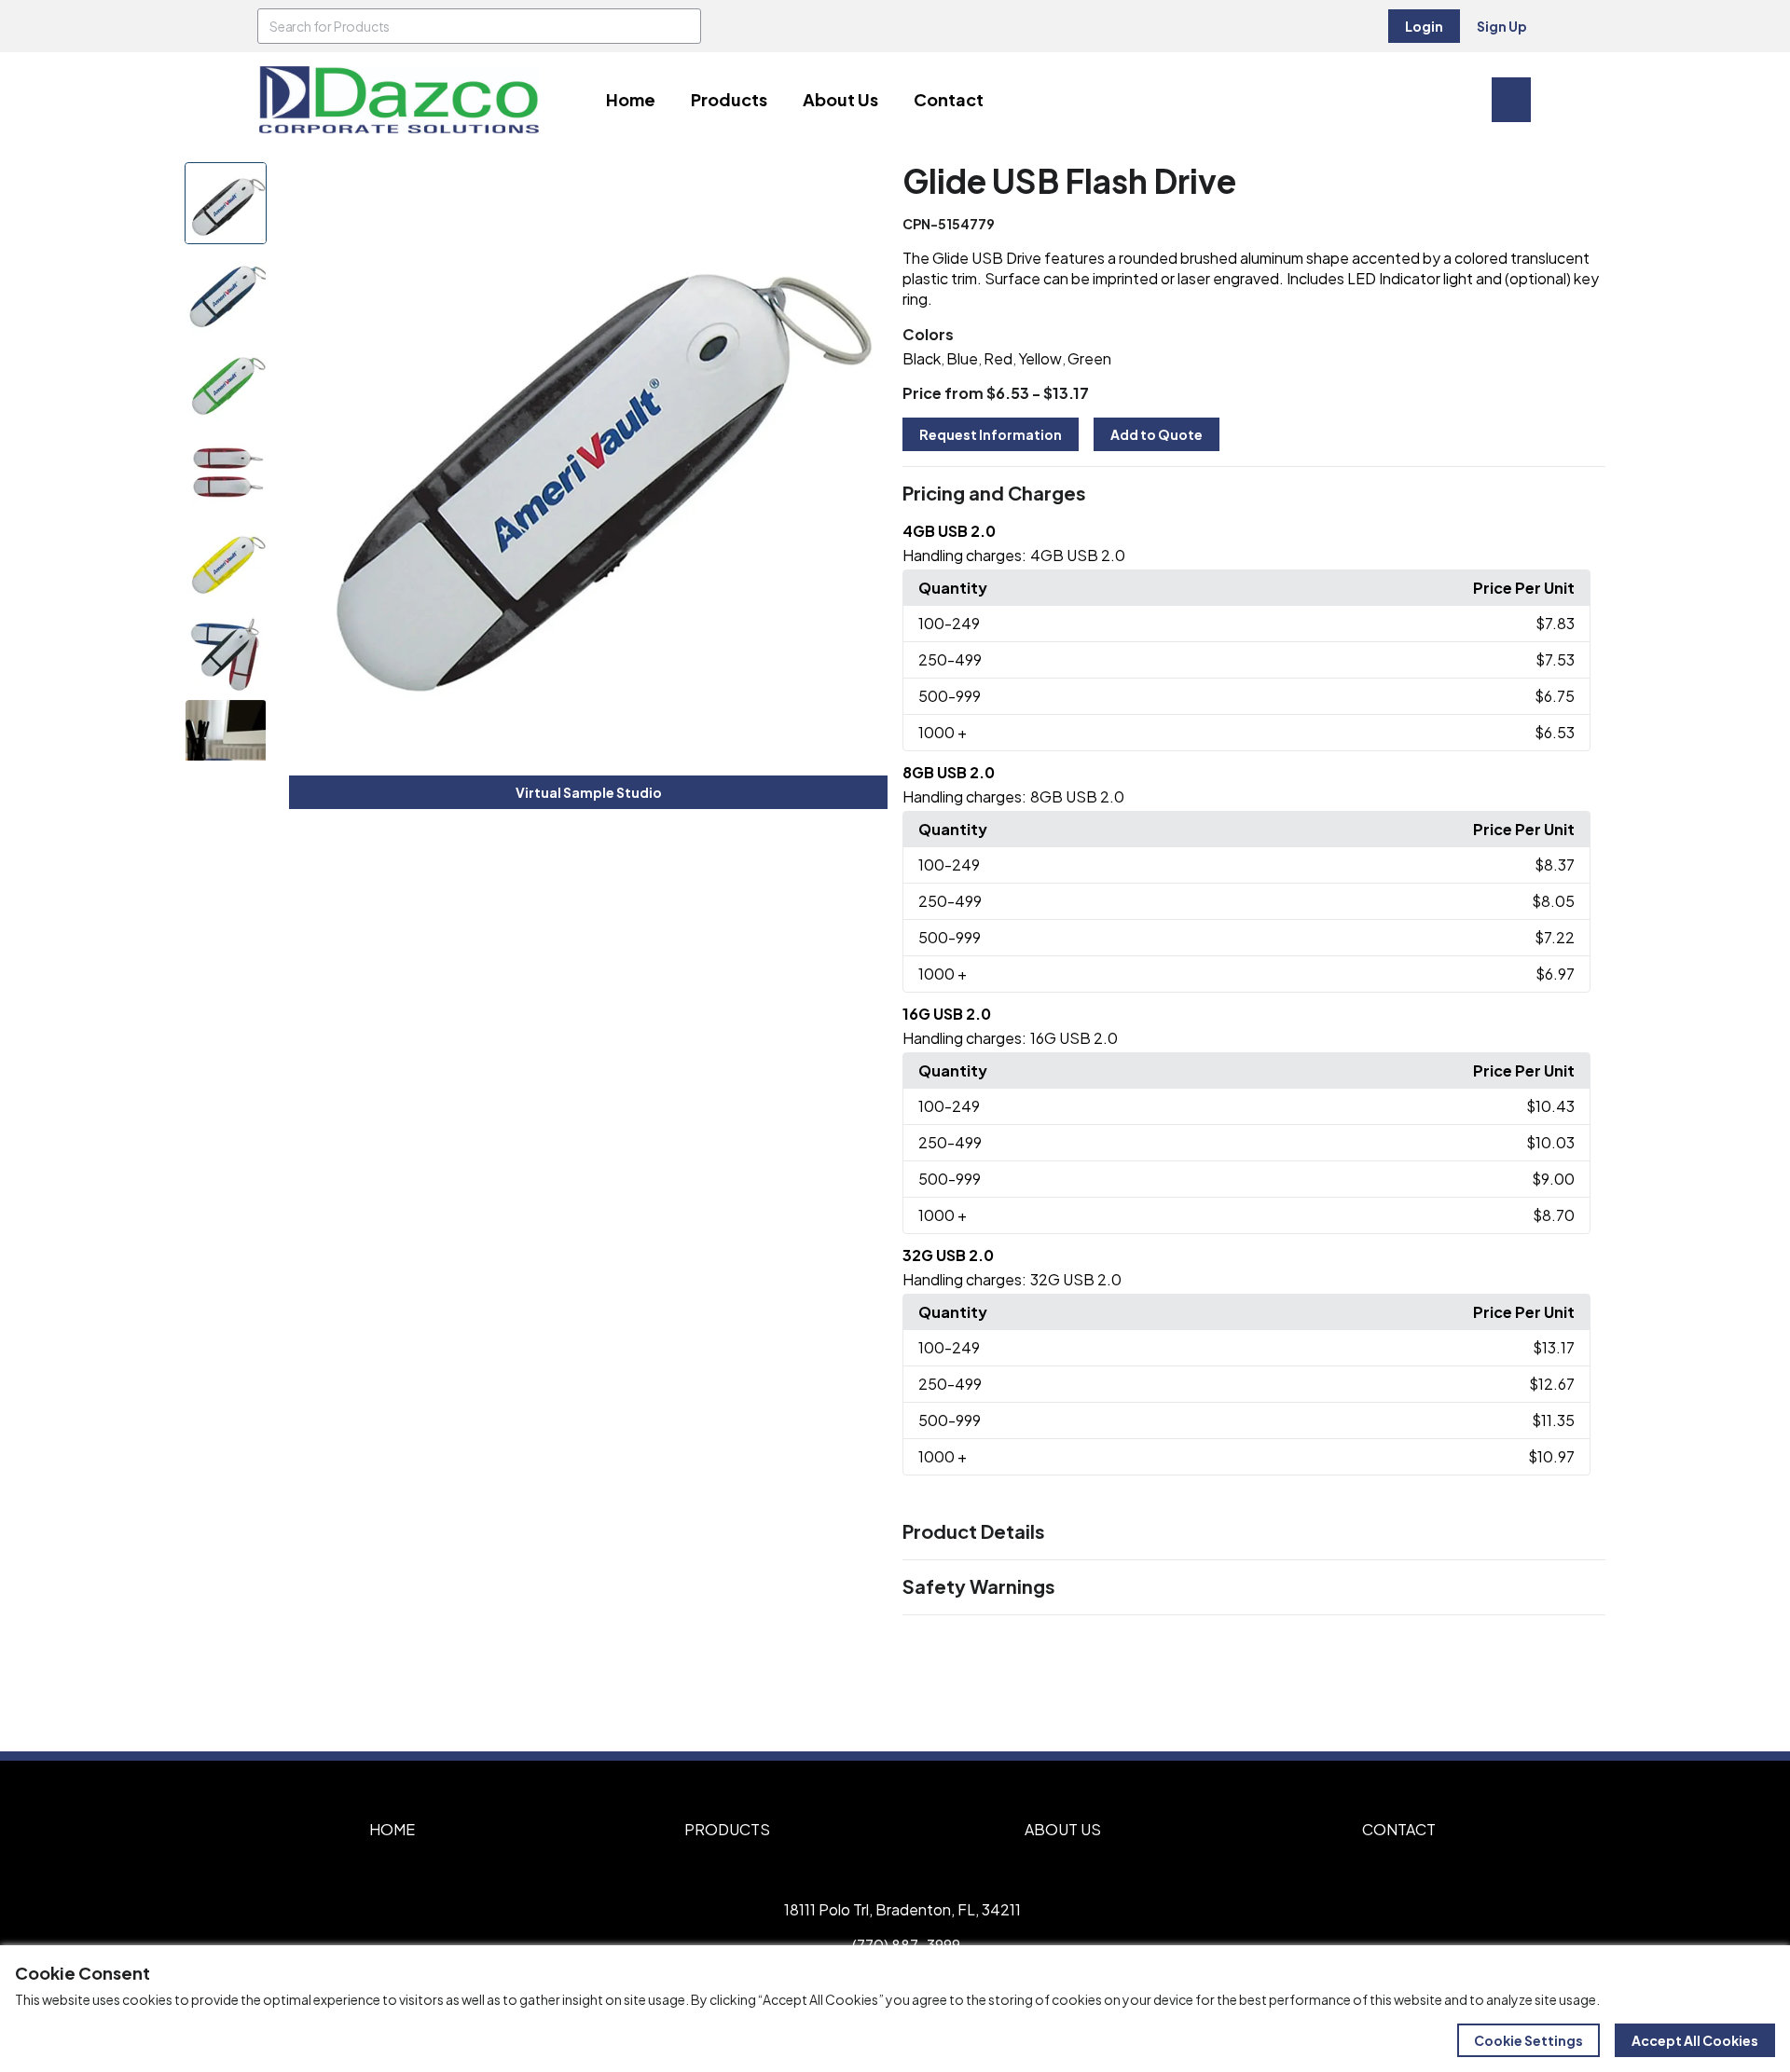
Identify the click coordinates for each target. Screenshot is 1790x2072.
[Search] (683, 26)
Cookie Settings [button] (1528, 2040)
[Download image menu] (863, 186)
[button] (1254, 494)
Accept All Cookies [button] (1695, 2040)
